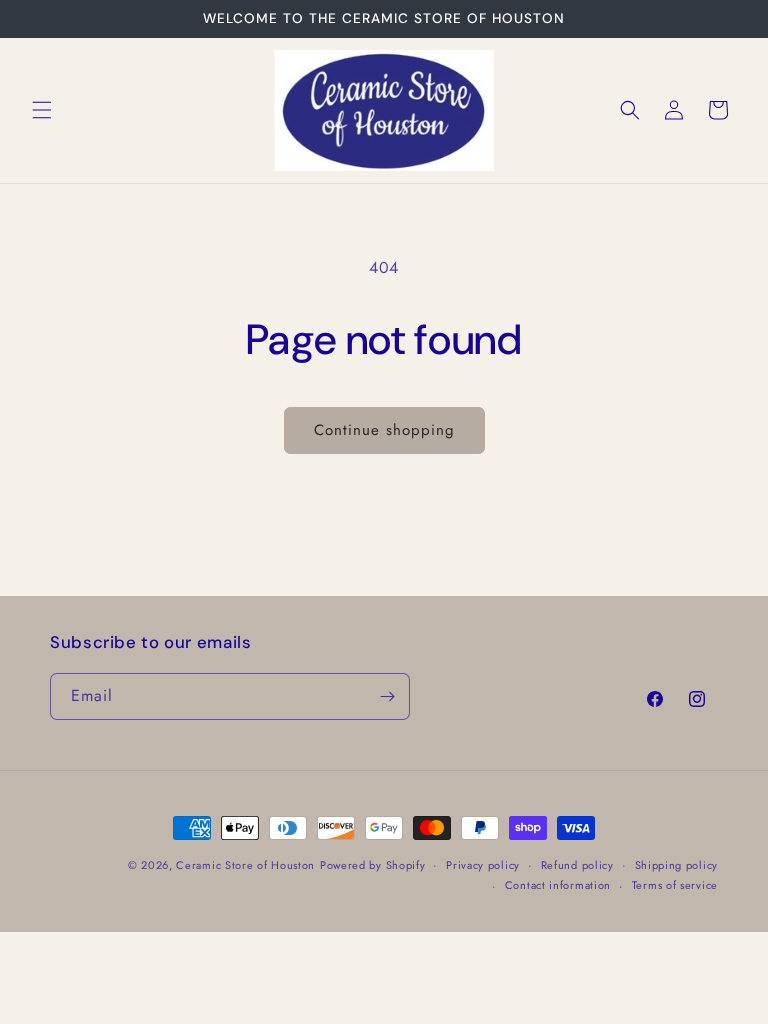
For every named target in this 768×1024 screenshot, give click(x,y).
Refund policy (577, 865)
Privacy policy (483, 865)
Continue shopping (384, 430)
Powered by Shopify (373, 865)
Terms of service (675, 885)
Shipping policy (677, 865)
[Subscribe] (387, 696)
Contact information (558, 885)
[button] (42, 110)
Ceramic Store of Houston (245, 865)
